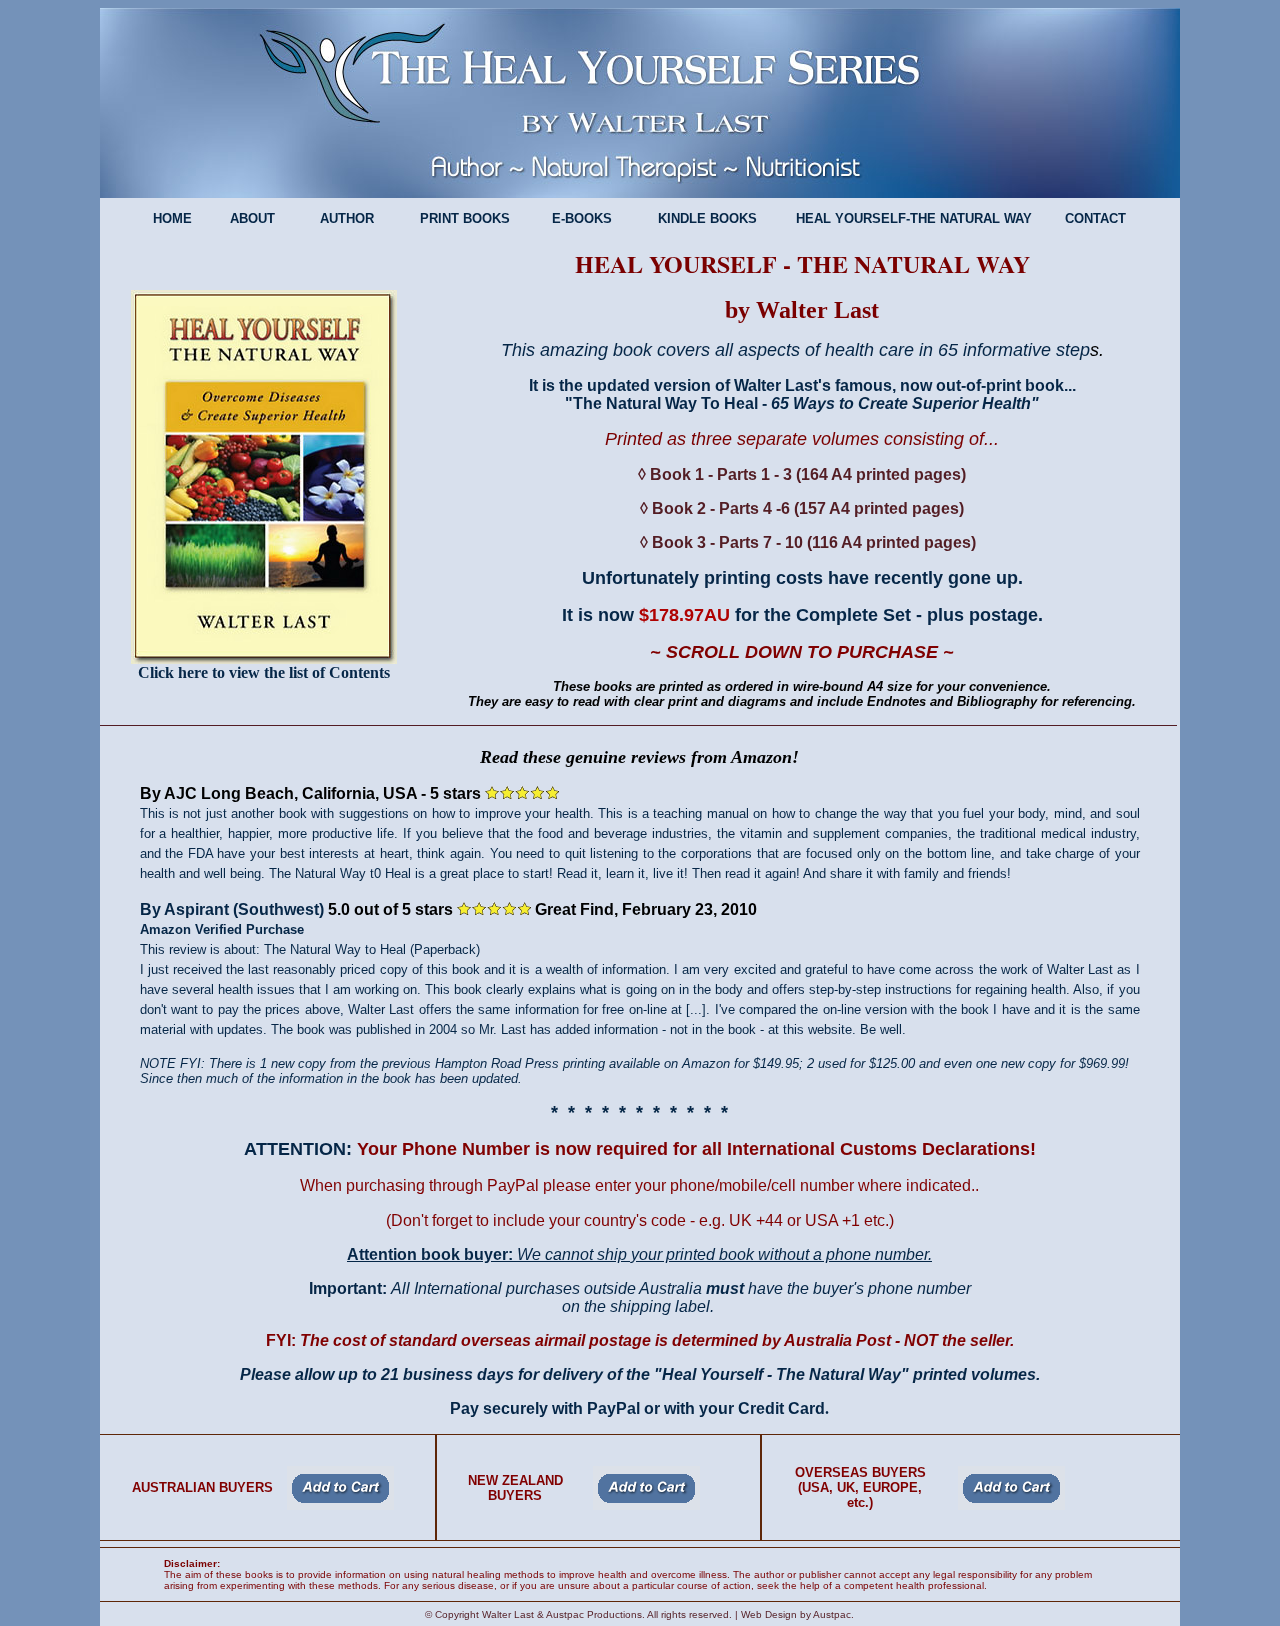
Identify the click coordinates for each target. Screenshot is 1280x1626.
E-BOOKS (582, 218)
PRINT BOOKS (463, 218)
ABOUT (252, 218)
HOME (172, 218)
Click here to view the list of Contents (264, 672)
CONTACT (1095, 218)
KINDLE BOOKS (705, 218)
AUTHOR (347, 218)
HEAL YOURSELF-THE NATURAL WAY (914, 218)
